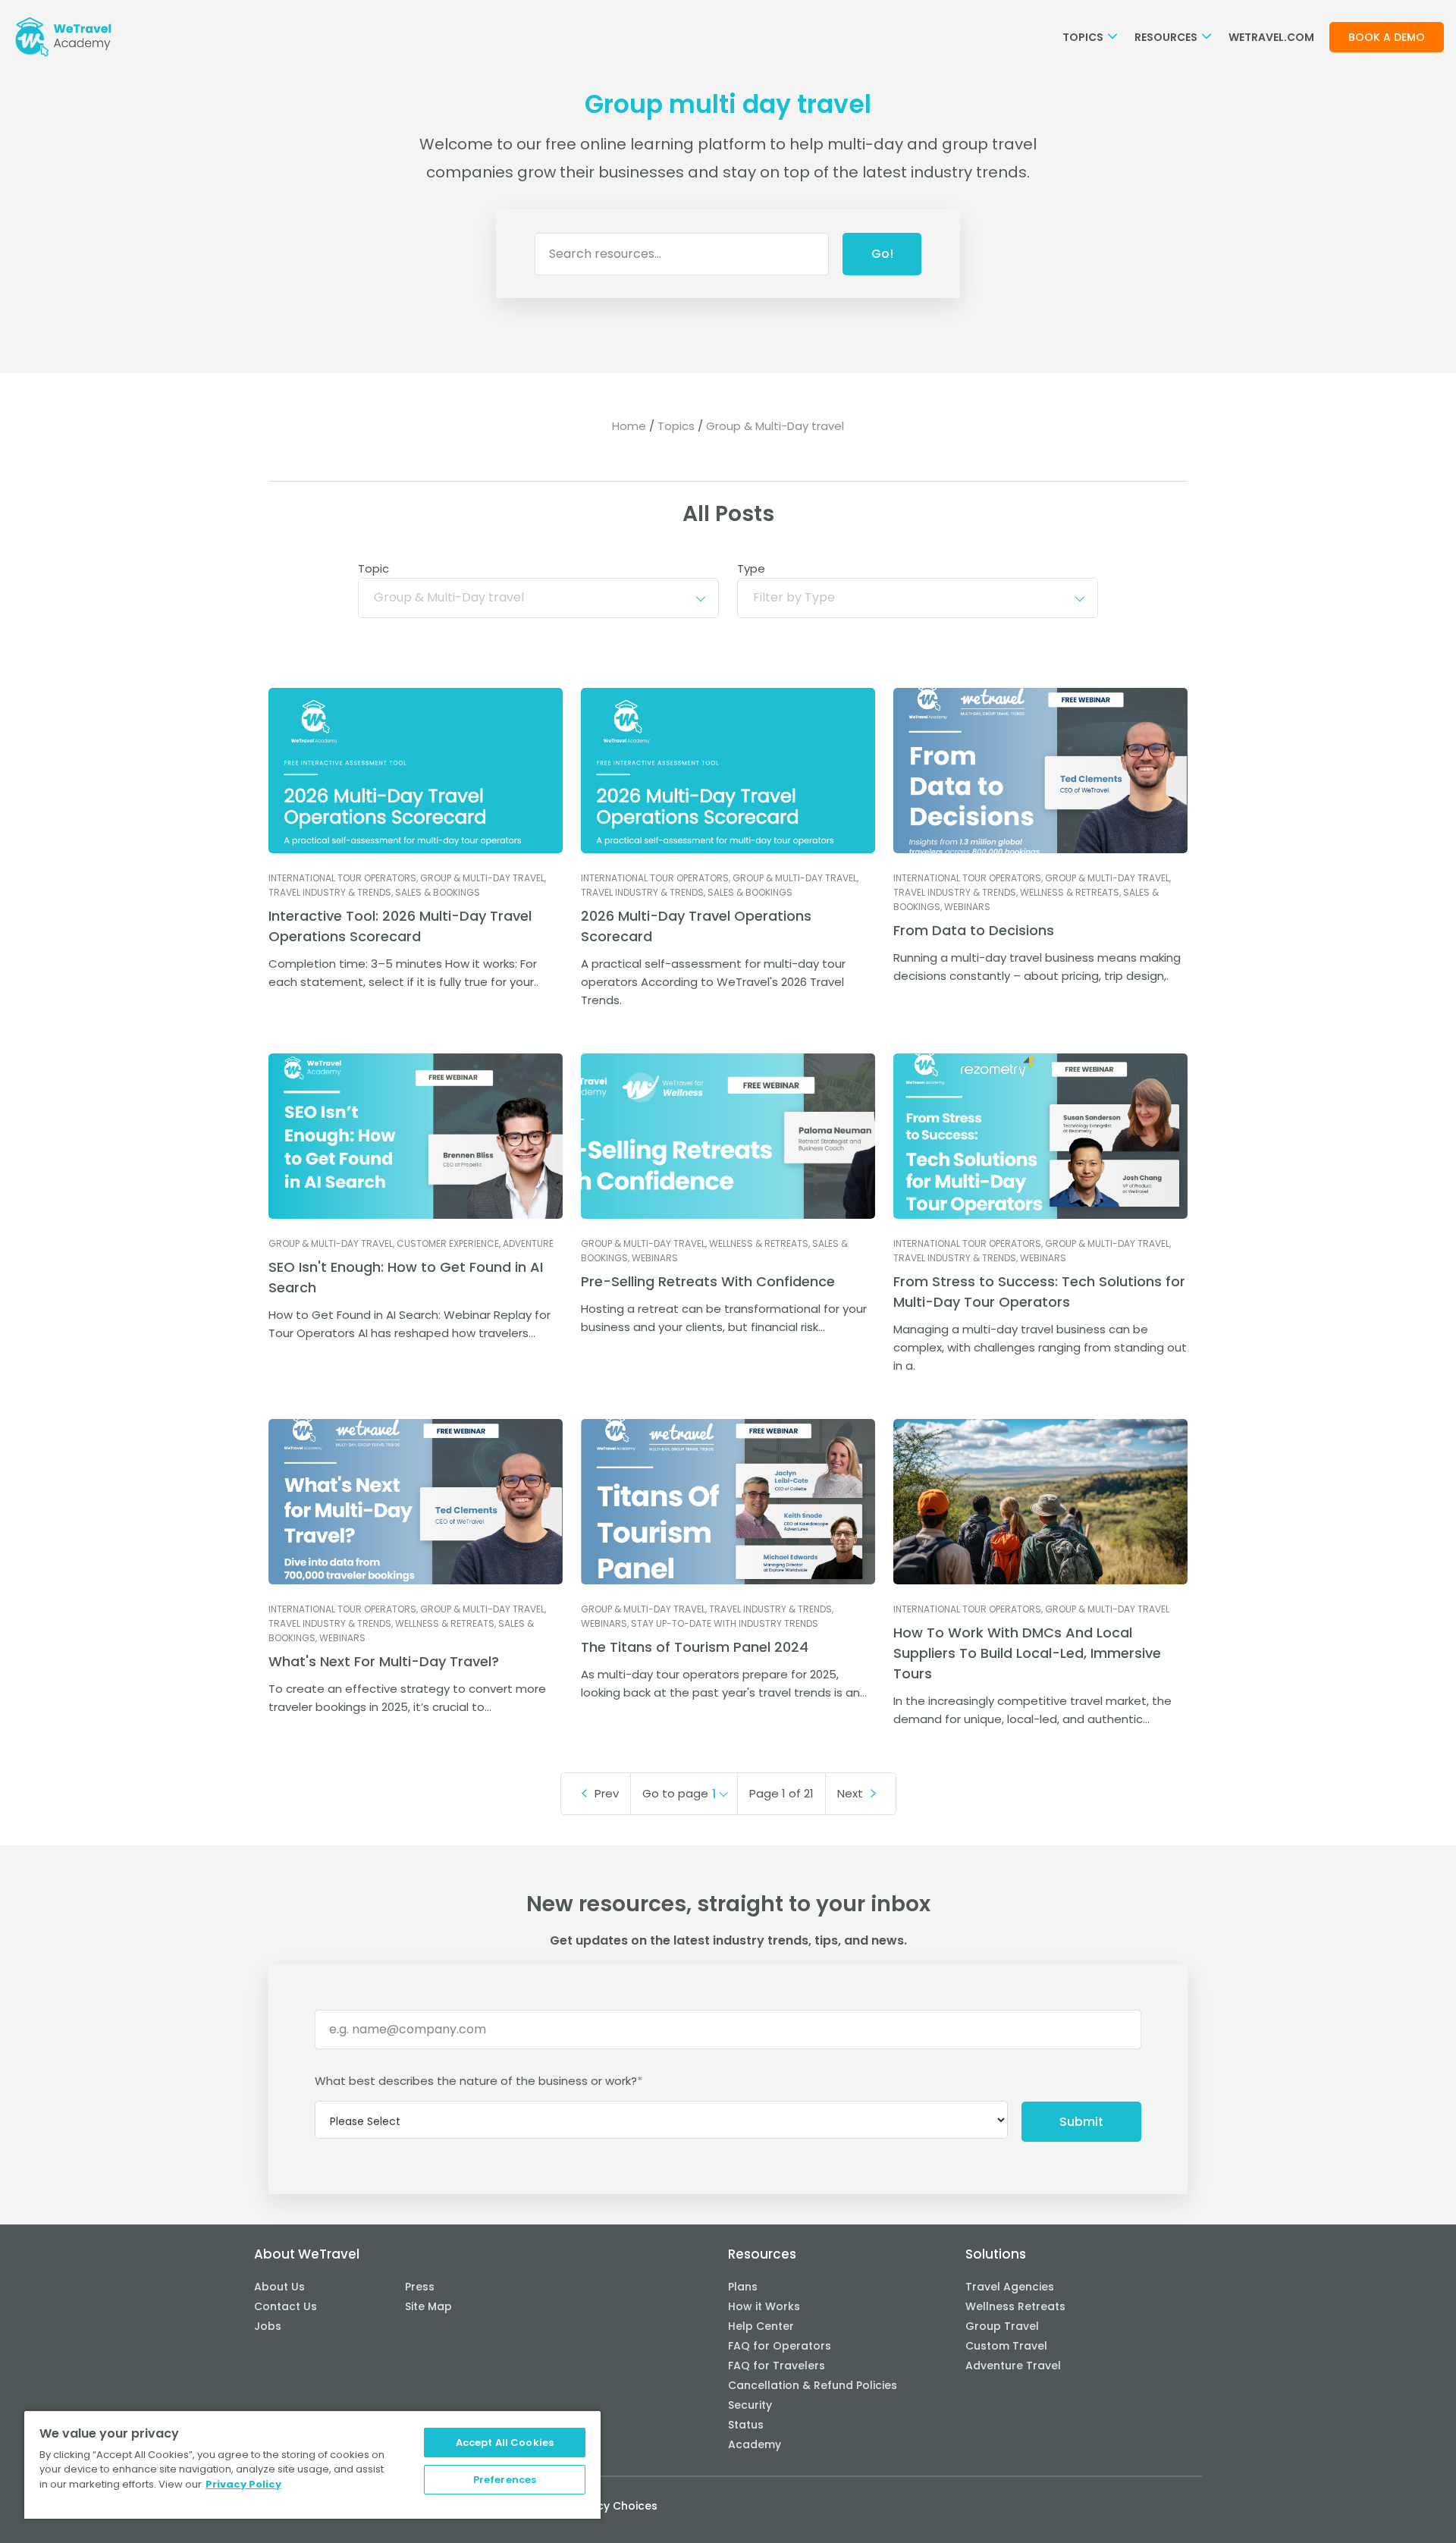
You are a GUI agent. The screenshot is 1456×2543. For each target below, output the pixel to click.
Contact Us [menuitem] (286, 2306)
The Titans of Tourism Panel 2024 (695, 1647)
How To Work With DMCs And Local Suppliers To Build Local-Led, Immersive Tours (1027, 1653)
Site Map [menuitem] (428, 2306)
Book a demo (1387, 37)
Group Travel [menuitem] (1002, 2326)
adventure (528, 1243)
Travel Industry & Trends (330, 892)
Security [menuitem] (750, 2405)
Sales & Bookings (438, 892)
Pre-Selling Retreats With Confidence (708, 1281)
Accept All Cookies (505, 2443)
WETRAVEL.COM (1271, 37)
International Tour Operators (342, 878)
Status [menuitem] (746, 2425)
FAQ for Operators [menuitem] (780, 2346)
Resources (1167, 37)
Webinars (967, 907)
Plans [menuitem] (743, 2287)
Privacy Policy (243, 2484)
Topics (1084, 37)
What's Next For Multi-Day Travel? (384, 1661)
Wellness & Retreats (1070, 892)
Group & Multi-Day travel (482, 878)
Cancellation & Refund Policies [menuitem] (813, 2385)
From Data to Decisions (974, 930)
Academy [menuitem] (755, 2444)
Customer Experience (448, 1243)
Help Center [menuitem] (761, 2326)
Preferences (505, 2480)
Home (629, 426)
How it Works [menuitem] (764, 2306)
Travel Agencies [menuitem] (1010, 2287)
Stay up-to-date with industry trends (725, 1623)
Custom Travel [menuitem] (1006, 2346)
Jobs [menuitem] (268, 2326)
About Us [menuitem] (279, 2287)
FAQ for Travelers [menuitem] (777, 2366)
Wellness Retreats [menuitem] (1015, 2306)
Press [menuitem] (420, 2287)
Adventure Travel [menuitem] (1013, 2366)
